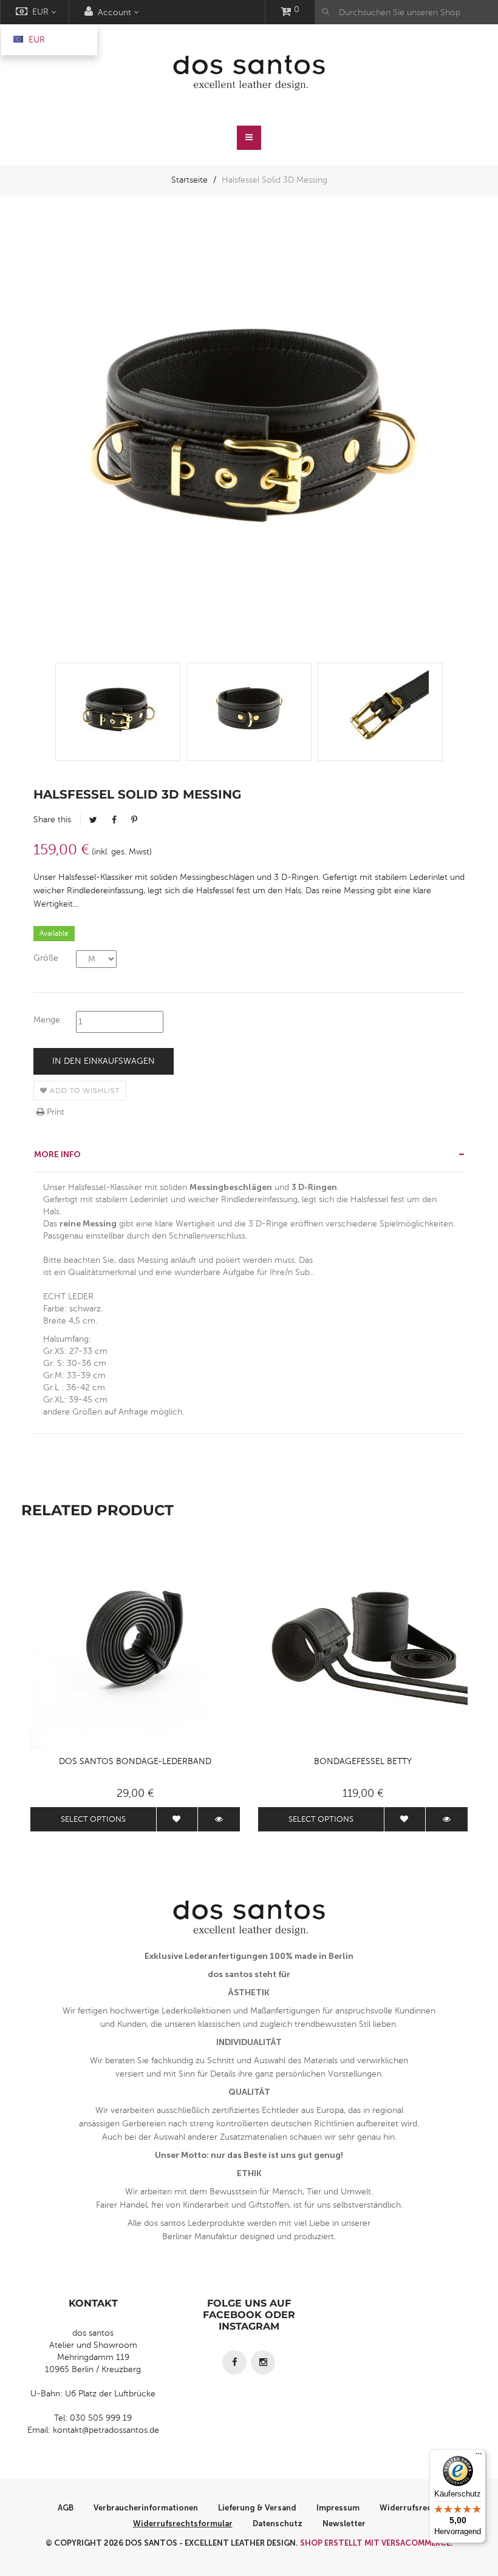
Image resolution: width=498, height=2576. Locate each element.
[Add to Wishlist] (177, 1819)
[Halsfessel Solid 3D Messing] (118, 712)
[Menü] (479, 2456)
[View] (219, 1819)
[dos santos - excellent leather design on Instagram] (263, 2362)
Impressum (338, 2508)
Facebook (114, 820)
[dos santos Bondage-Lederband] (135, 1645)
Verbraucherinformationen (146, 2508)
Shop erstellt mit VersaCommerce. (377, 2543)
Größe (46, 958)
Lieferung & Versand (257, 2508)
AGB (66, 2508)
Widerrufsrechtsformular (183, 2524)
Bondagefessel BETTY (363, 1761)
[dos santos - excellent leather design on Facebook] (234, 2362)
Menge (47, 1020)
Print (54, 1112)
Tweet (93, 820)
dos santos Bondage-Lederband (135, 1761)
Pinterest (134, 820)
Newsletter (344, 2524)
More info (57, 1154)
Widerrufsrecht (410, 2508)
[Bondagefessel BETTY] (363, 1645)
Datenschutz (278, 2524)
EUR (36, 40)
